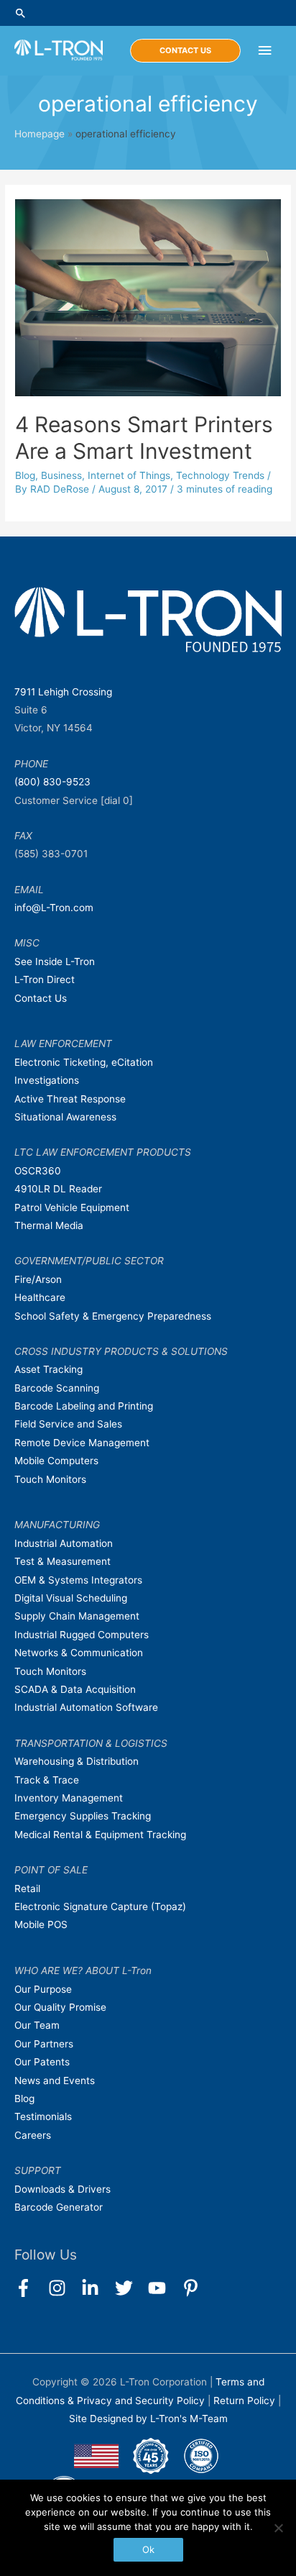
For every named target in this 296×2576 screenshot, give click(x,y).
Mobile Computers (56, 1461)
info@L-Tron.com (54, 908)
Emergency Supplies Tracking (83, 1816)
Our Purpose (43, 1989)
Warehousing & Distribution (77, 1761)
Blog (25, 475)
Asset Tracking (48, 1369)
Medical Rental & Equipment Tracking (100, 1835)
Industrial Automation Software (86, 1707)
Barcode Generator (59, 2207)
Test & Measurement (63, 1561)
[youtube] (163, 2288)
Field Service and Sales (68, 1424)
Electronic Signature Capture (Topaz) (100, 1906)
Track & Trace (47, 1780)
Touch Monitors (50, 1479)
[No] (278, 2528)
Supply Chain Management (77, 1616)
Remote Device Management (82, 1443)
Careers (33, 2135)
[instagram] (64, 2288)
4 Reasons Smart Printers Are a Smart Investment (144, 438)
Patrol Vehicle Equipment (72, 1207)
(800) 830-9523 (52, 782)
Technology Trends (220, 475)
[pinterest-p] (194, 2288)
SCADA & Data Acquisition (75, 1689)
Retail (27, 1888)
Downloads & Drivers (63, 2189)
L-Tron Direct (45, 979)
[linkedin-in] (97, 2288)
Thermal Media (49, 1225)
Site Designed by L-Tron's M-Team (148, 2419)
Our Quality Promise (60, 2007)
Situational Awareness (65, 1117)
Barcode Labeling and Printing (84, 1406)
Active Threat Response (70, 1099)
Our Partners (44, 2044)
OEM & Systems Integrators (78, 1580)
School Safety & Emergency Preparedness (113, 1316)
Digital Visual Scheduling (71, 1598)
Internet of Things (129, 475)
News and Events (55, 2081)
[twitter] (130, 2288)
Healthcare (40, 1297)
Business (61, 475)
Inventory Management (69, 1798)
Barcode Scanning (57, 1388)
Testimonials (43, 2116)
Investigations (47, 1080)
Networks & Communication (79, 1653)
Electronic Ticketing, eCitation (84, 1062)
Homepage (40, 134)
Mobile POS (41, 1924)
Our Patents (42, 2062)
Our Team (37, 2025)
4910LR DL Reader (58, 1189)
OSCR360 (38, 1171)
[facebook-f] (30, 2288)
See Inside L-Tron (55, 962)
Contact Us (41, 998)
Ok (148, 2549)
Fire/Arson (38, 1279)
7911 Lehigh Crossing (63, 692)
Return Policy (246, 2401)
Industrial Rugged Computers (82, 1635)
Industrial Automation (64, 1543)
